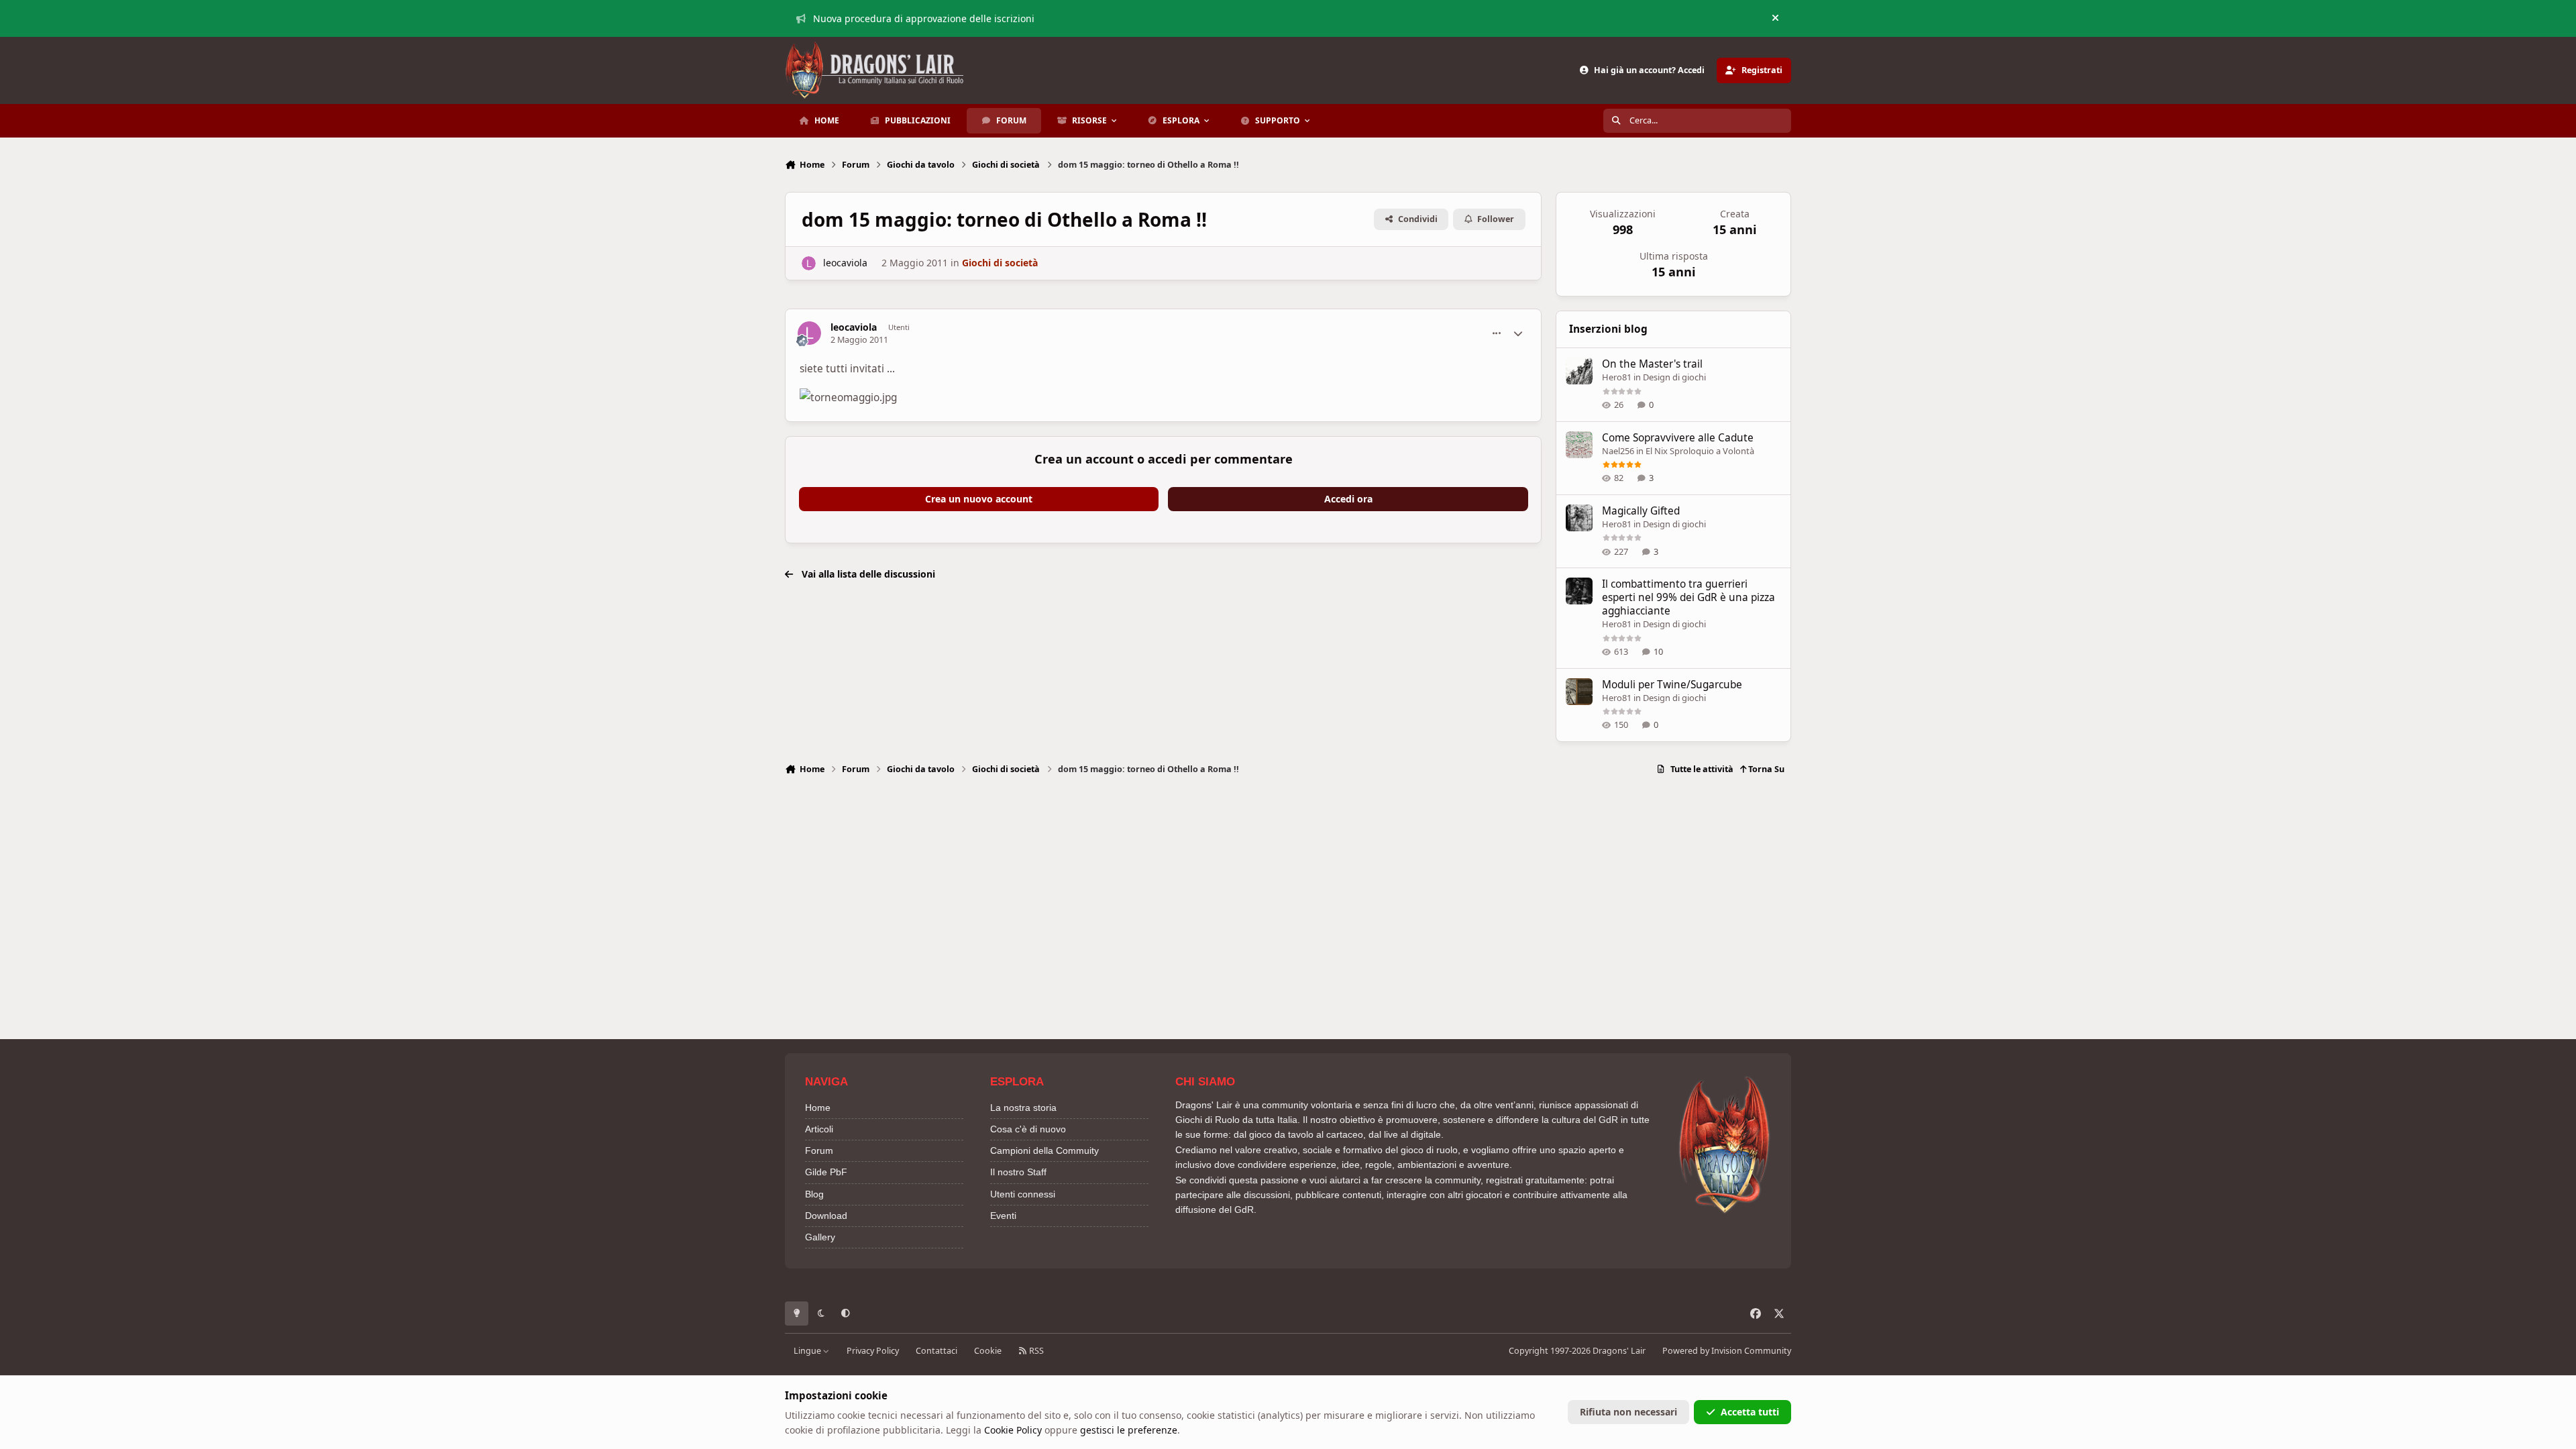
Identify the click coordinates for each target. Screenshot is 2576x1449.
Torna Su (1765, 769)
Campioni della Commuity (1044, 1150)
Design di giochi (1674, 377)
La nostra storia (1023, 1108)
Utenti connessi (1023, 1194)
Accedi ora (1348, 499)
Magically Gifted (1641, 511)
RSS (1035, 1351)
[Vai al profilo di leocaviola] (809, 263)
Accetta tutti (1750, 1412)
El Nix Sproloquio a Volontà (1700, 451)
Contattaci (936, 1351)
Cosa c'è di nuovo (1028, 1129)
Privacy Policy (873, 1351)
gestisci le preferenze (1129, 1430)
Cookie (988, 1351)
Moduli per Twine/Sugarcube (1672, 685)
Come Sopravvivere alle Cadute (1678, 438)
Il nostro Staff (1018, 1172)
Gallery (820, 1237)
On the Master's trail (1652, 364)
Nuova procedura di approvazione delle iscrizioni (924, 18)
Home (818, 1108)
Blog (814, 1194)
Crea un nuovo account (979, 499)
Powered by (1727, 1351)
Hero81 (1617, 377)
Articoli (819, 1129)
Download (826, 1216)
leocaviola (845, 263)
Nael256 (1618, 451)
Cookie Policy (1013, 1430)
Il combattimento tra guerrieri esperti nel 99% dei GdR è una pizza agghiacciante (1688, 597)
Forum (819, 1150)
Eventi (1003, 1216)
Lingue (808, 1351)
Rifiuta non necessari (1628, 1412)
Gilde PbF (826, 1172)
